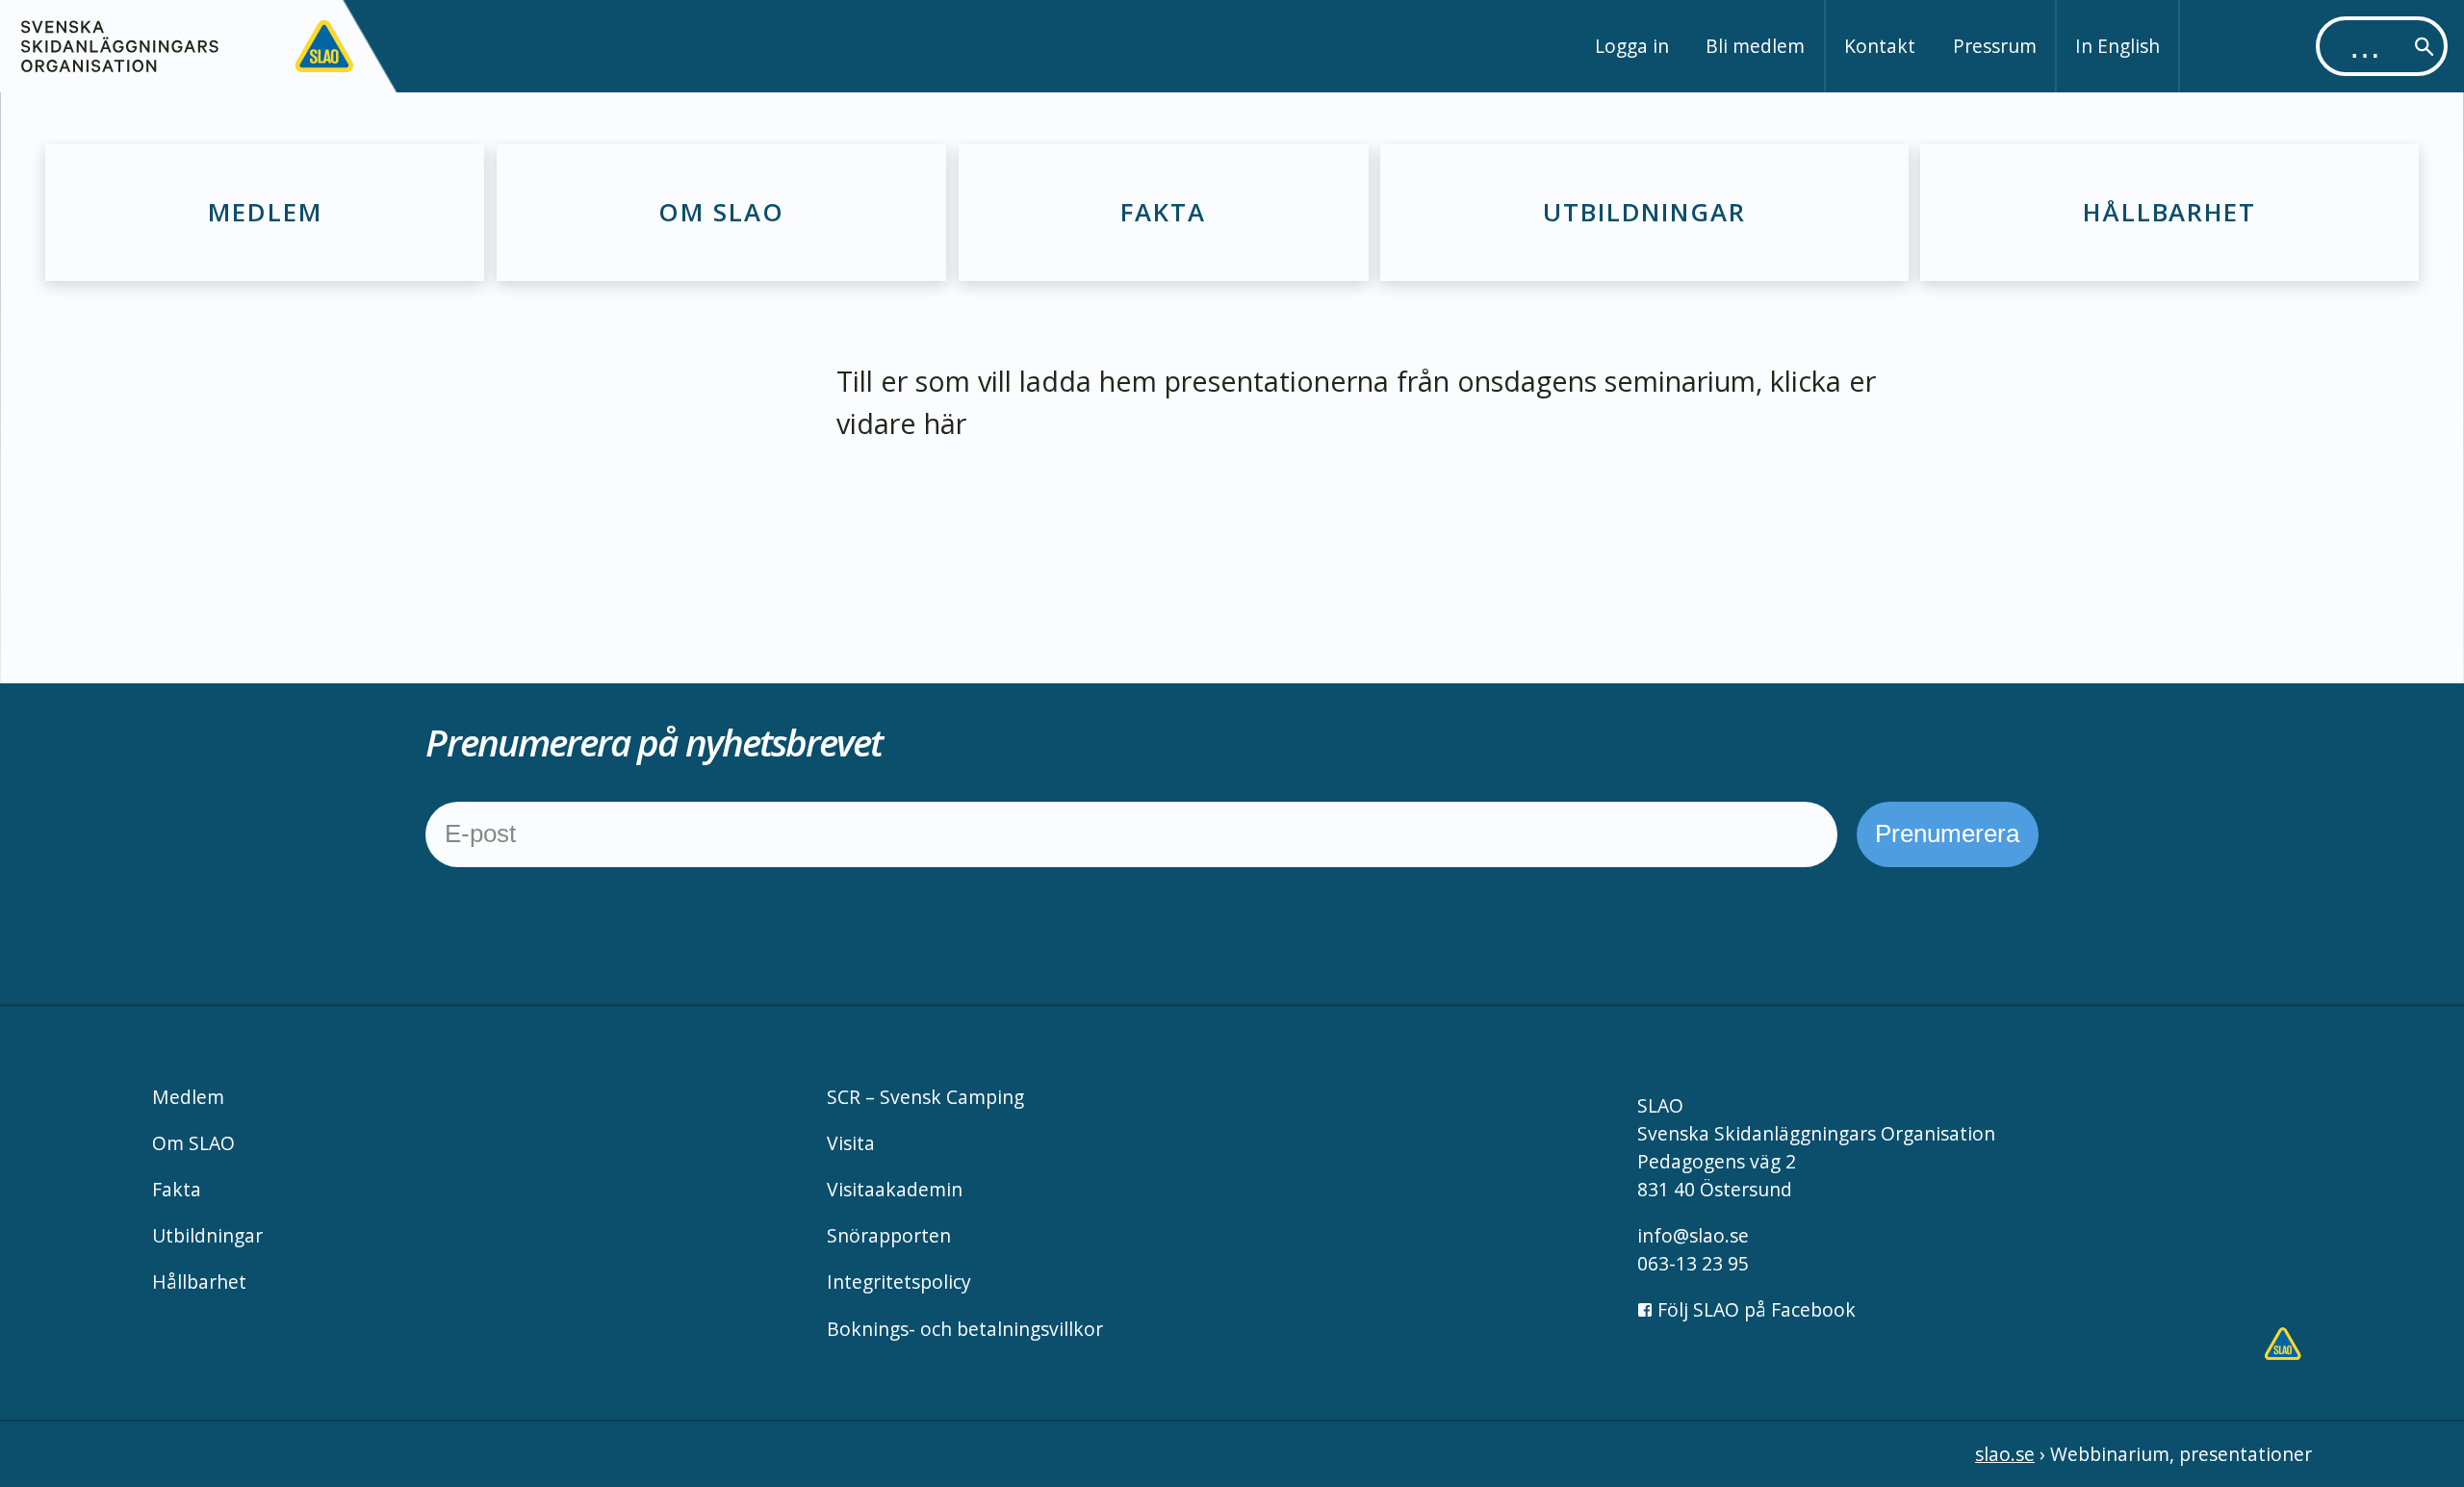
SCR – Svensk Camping (925, 1097)
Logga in (1632, 46)
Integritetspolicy (899, 1282)
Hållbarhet (2169, 212)
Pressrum (1995, 46)
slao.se (2005, 1454)
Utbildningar (1644, 212)
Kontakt (1880, 46)
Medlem (265, 212)
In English (2117, 46)
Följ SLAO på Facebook (1754, 1309)
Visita (851, 1143)
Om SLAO (721, 212)
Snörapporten (889, 1235)
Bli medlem (1755, 46)
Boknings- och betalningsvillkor (965, 1329)
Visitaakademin (895, 1189)
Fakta (1163, 212)
